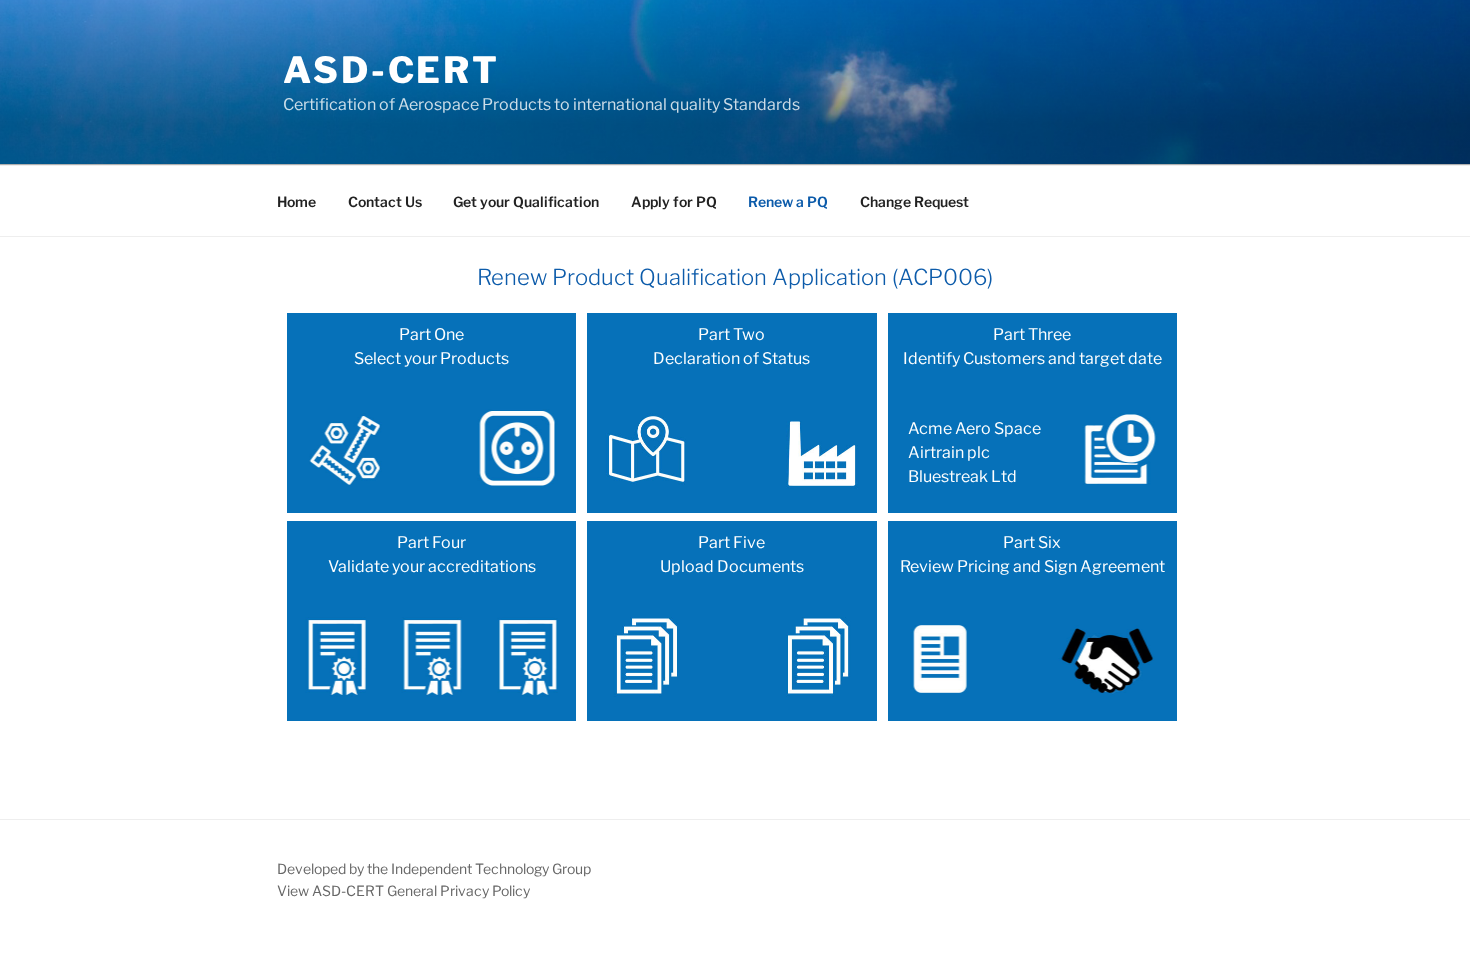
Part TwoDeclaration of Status (731, 346)
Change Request (914, 201)
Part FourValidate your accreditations (432, 554)
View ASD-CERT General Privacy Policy (403, 890)
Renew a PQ (788, 201)
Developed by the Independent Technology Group (434, 868)
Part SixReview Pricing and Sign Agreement (1032, 554)
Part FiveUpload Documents (732, 554)
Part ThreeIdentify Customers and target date (1032, 405)
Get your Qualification (526, 201)
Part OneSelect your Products (431, 346)
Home (296, 201)
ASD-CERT (391, 70)
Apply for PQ (674, 201)
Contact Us (385, 201)
